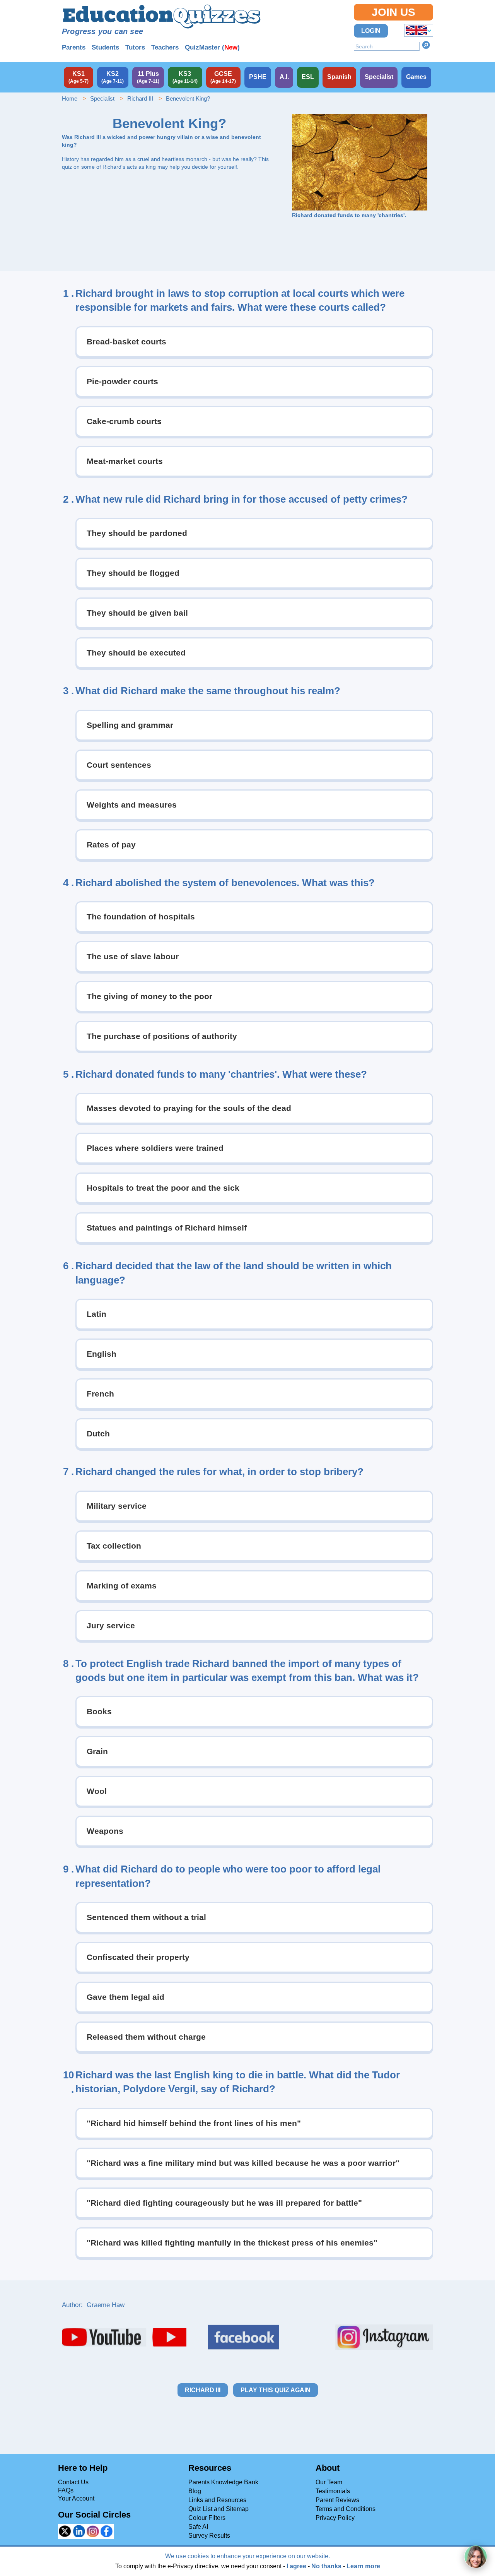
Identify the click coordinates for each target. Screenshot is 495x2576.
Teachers (165, 47)
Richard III (140, 98)
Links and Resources (217, 2500)
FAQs (66, 2490)
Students (105, 47)
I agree (296, 2566)
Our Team (329, 2482)
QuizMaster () (212, 47)
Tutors (135, 47)
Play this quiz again (276, 2390)
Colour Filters (207, 2518)
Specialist (102, 98)
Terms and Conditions (346, 2509)
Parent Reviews (337, 2500)
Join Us (393, 12)
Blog (195, 2491)
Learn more (363, 2566)
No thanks (326, 2566)
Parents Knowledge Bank (223, 2482)
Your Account (76, 2498)
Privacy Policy (335, 2518)
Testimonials (333, 2491)
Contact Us (73, 2482)
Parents (74, 47)
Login (371, 31)
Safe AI (198, 2527)
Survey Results (209, 2536)
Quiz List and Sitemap (218, 2509)
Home (70, 98)
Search (426, 45)
